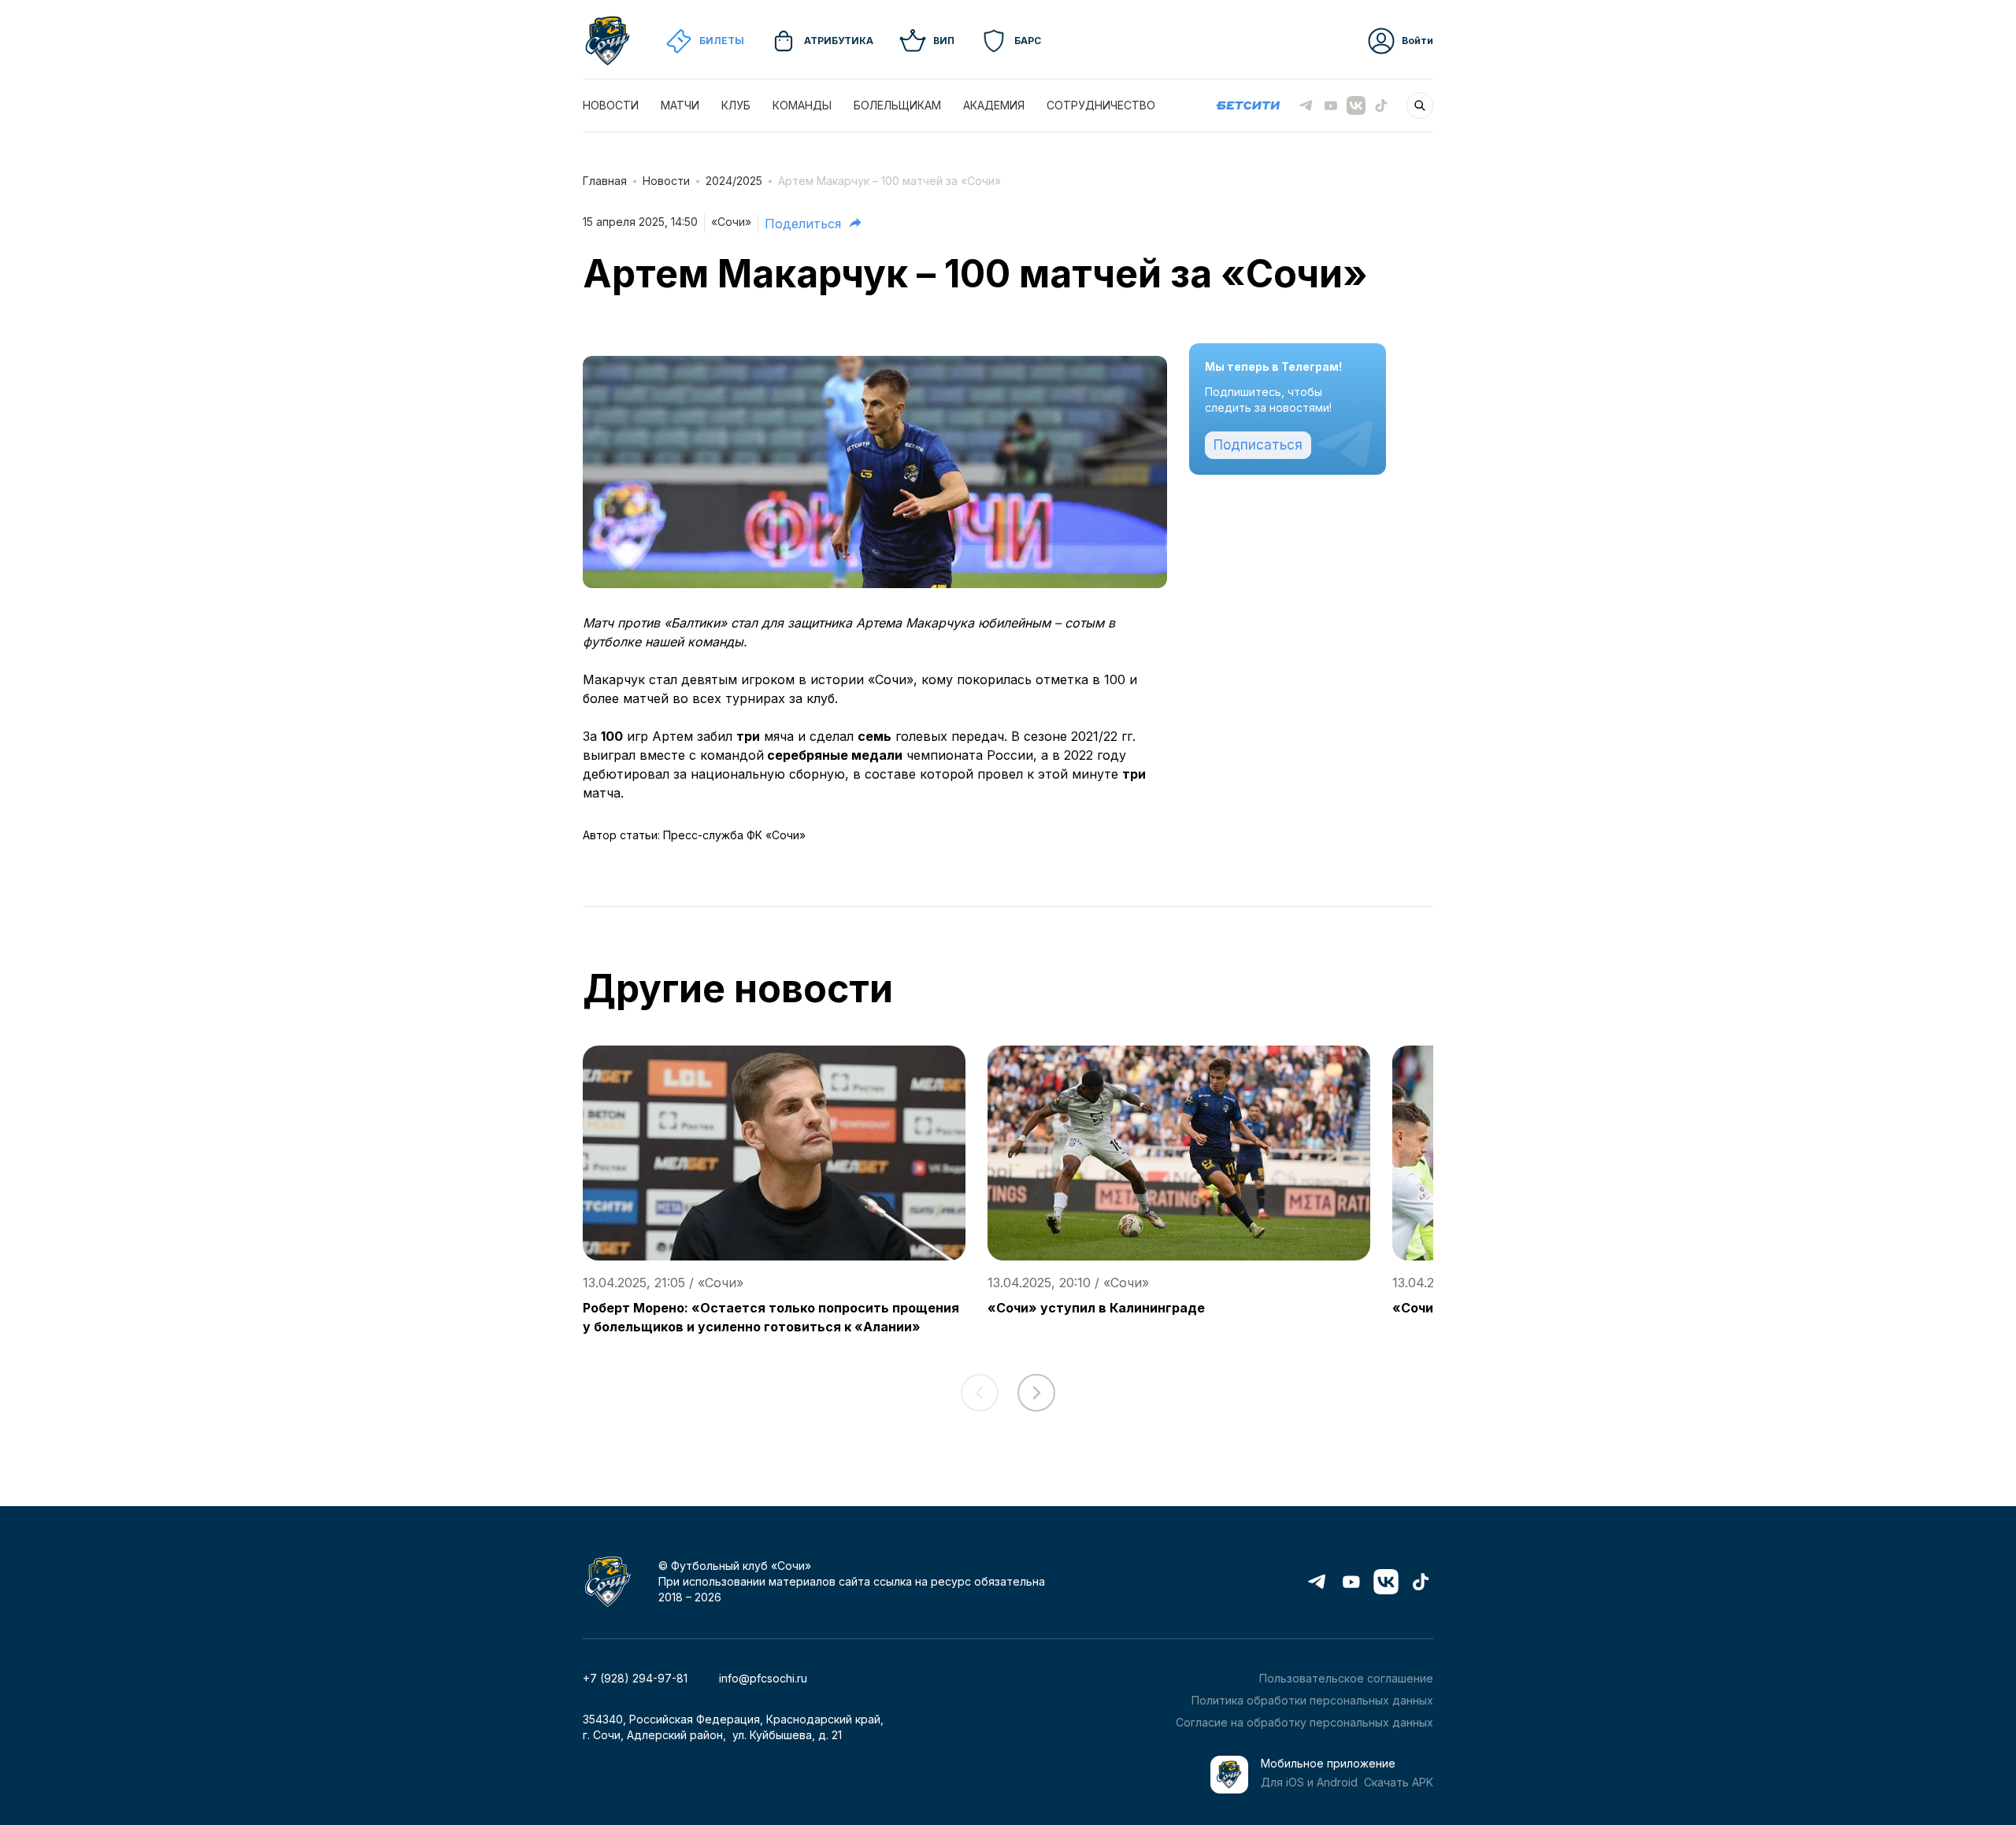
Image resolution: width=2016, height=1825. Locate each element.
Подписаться (1258, 445)
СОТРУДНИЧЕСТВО (1101, 105)
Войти (1417, 41)
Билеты (722, 41)
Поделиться (803, 224)
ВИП (944, 41)
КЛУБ (736, 105)
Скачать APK (1399, 1782)
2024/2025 (734, 181)
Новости (666, 181)
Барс (1028, 41)
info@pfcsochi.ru (763, 1678)
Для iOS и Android (1309, 1782)
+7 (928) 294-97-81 (635, 1678)
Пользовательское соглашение (1346, 1678)
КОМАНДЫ (802, 105)
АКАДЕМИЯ (994, 105)
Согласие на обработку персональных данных (1304, 1722)
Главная (605, 181)
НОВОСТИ (611, 105)
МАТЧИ (680, 105)
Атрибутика (839, 41)
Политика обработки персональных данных (1312, 1700)
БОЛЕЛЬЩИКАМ (897, 105)
